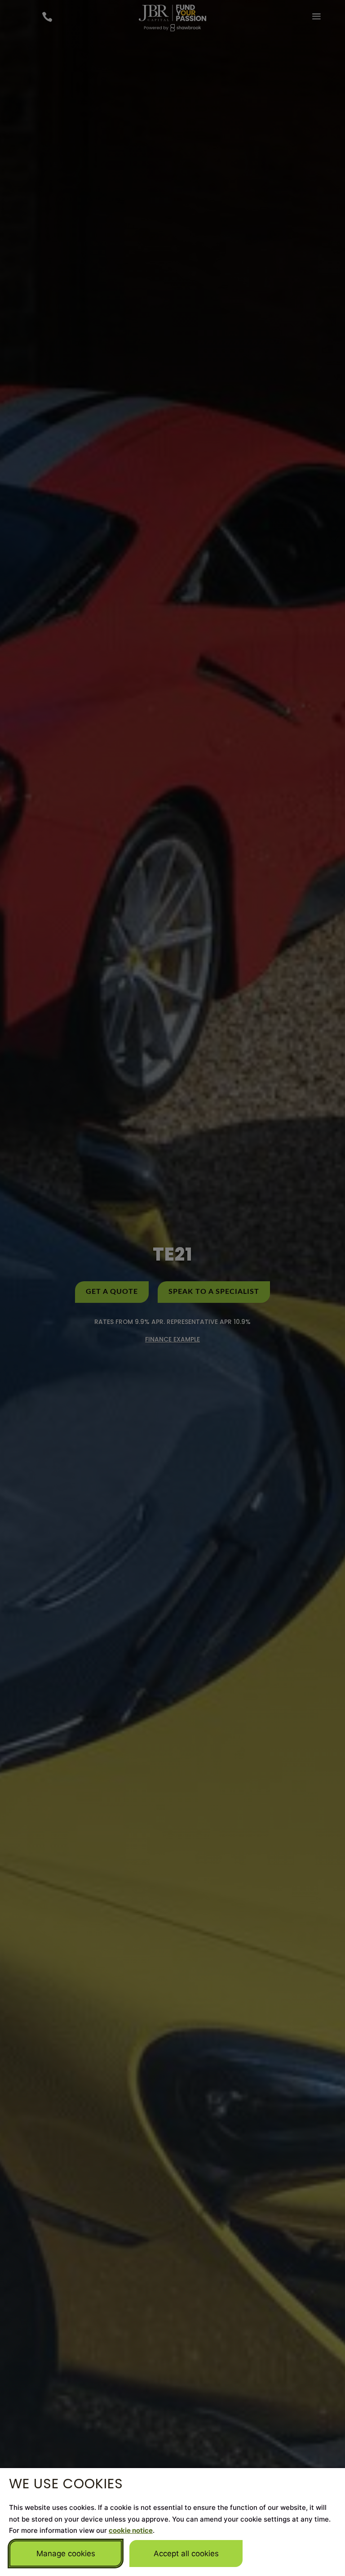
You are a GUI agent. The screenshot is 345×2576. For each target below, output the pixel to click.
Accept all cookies (186, 2554)
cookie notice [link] (131, 2530)
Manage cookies (66, 2554)
